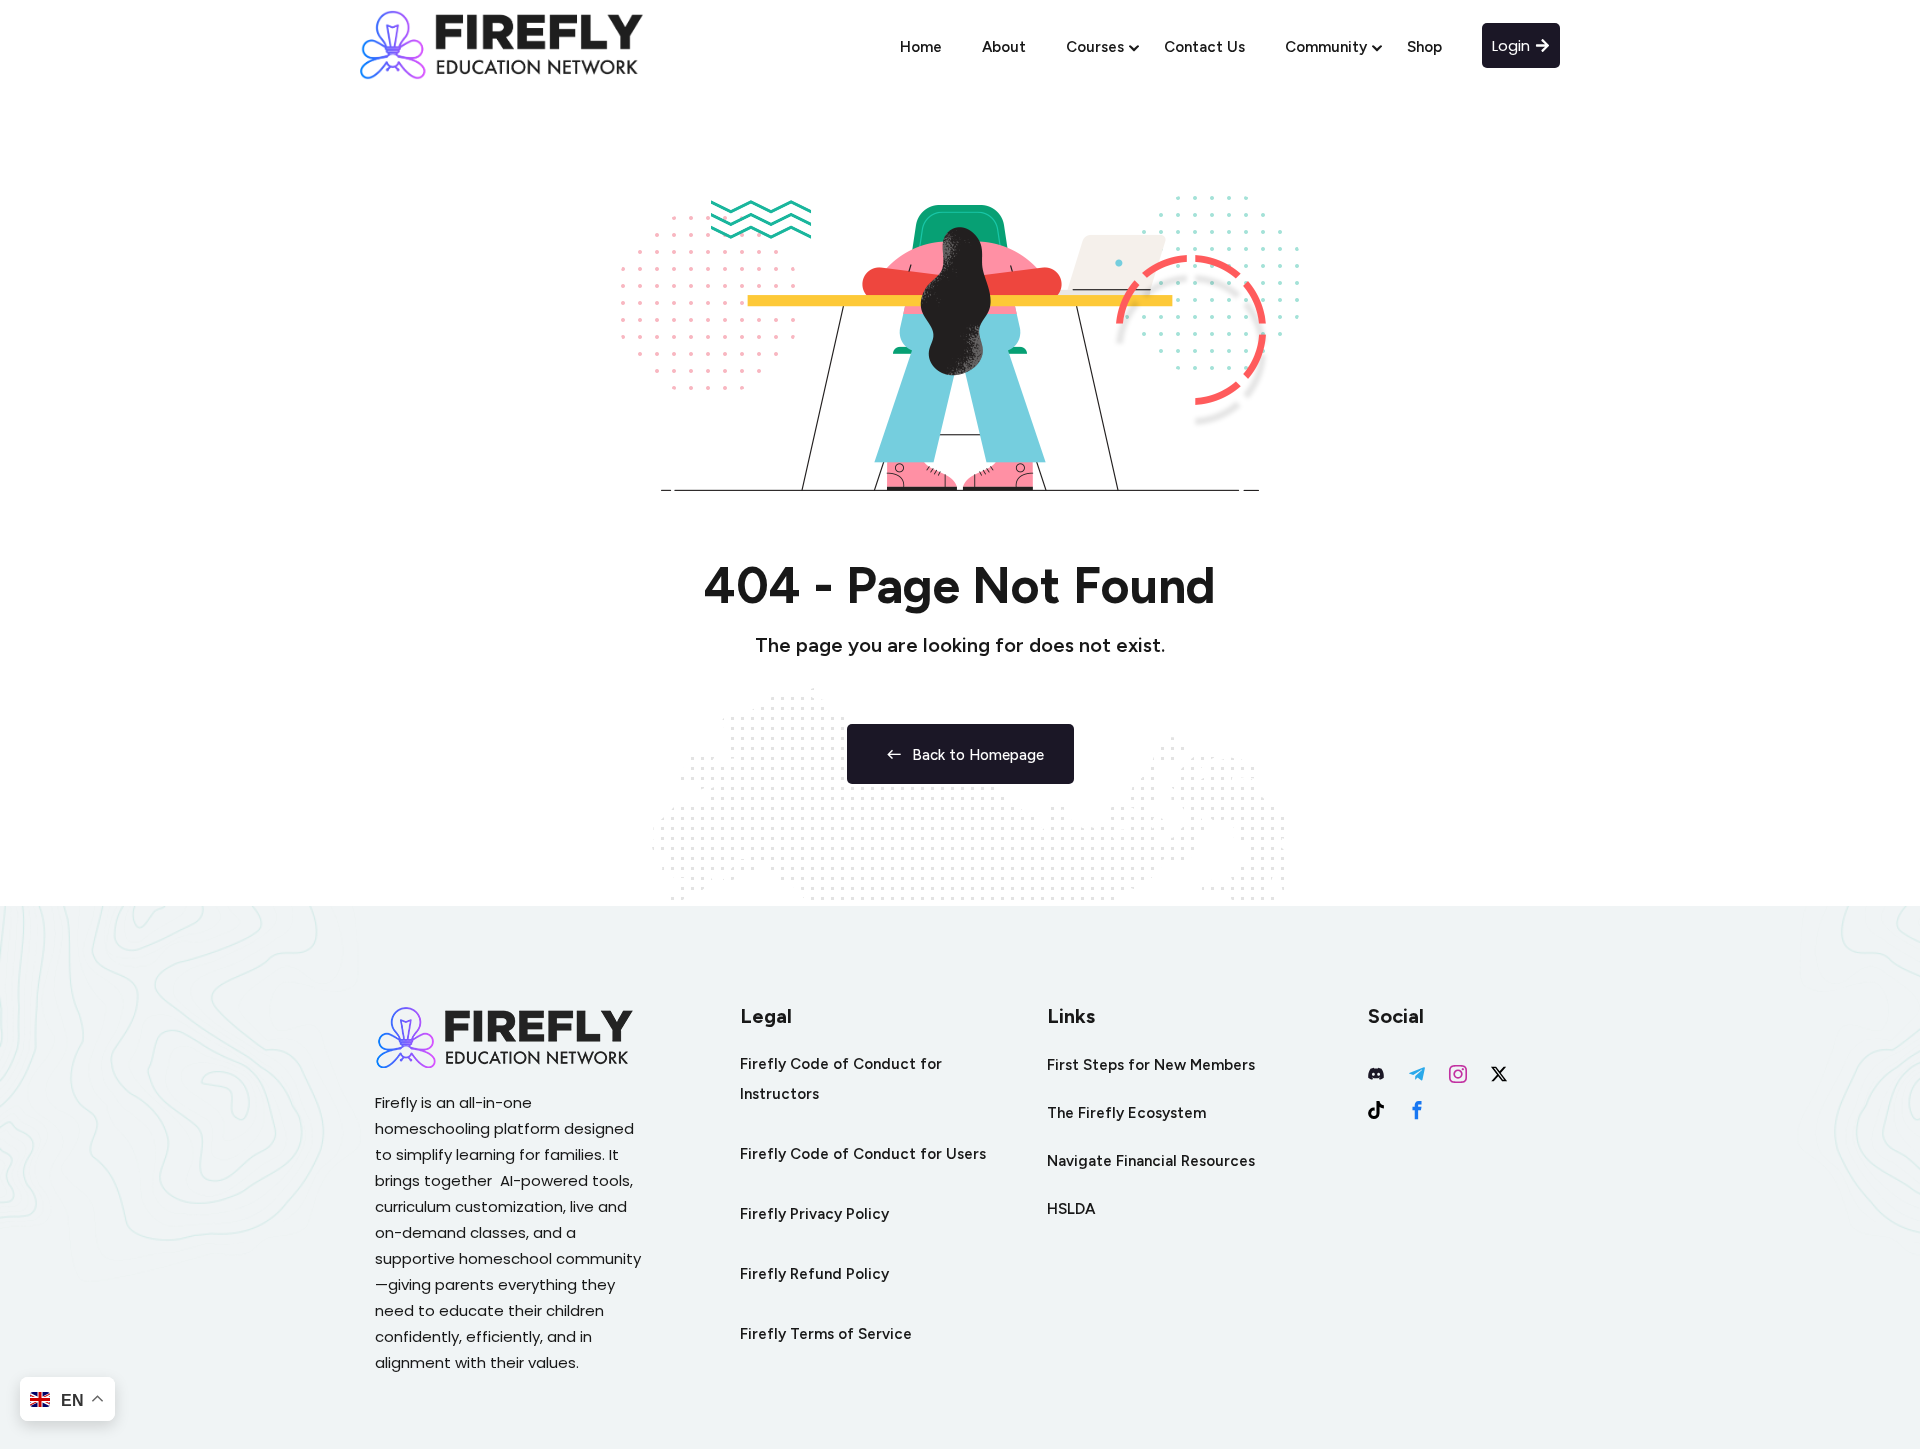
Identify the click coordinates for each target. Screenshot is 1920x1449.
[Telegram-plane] (1417, 1074)
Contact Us (1204, 47)
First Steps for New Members (1151, 1065)
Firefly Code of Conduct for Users (863, 1154)
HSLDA (1071, 1209)
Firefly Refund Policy (814, 1274)
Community (1326, 47)
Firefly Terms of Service (826, 1334)
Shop (1424, 47)
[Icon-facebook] (1417, 1110)
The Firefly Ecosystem (1126, 1113)
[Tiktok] (1376, 1110)
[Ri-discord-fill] (1376, 1074)
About (1004, 47)
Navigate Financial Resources (1151, 1161)
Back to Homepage (978, 755)
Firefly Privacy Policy (814, 1214)
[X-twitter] (1499, 1074)
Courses (1095, 47)
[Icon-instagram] (1458, 1074)
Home (921, 47)
